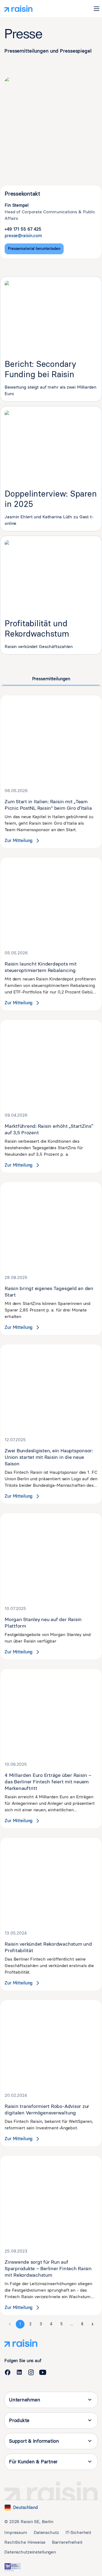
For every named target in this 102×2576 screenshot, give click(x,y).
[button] (97, 9)
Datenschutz (46, 2532)
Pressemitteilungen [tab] (51, 679)
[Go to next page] (92, 2324)
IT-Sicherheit (78, 2532)
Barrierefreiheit (67, 2542)
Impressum (16, 2532)
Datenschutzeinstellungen (30, 2552)
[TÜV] (13, 2567)
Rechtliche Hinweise (25, 2542)
